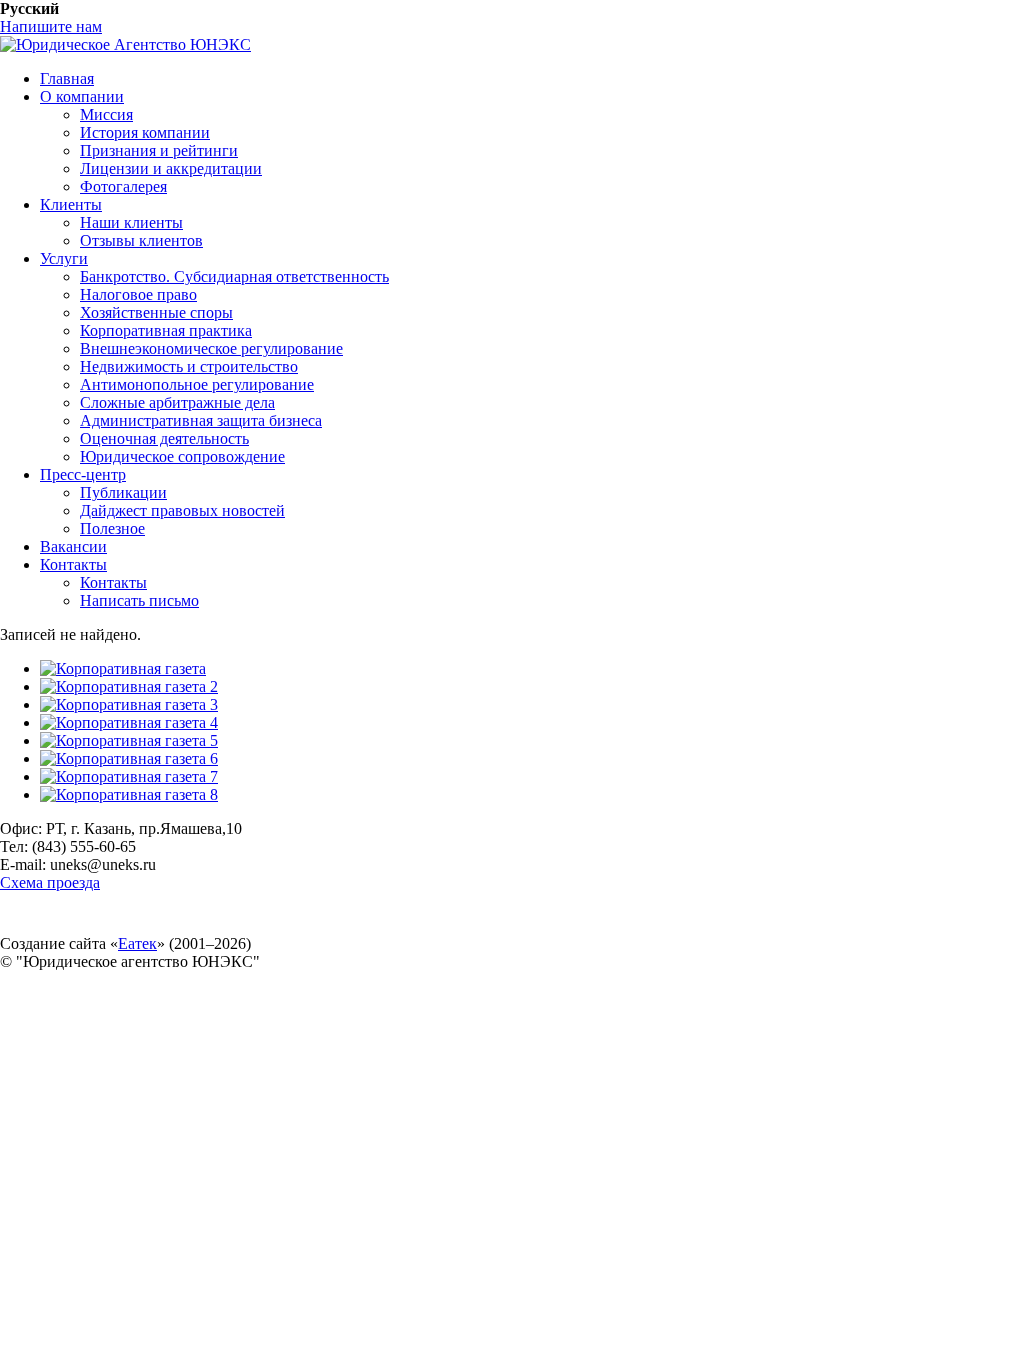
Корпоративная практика (166, 330)
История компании (145, 132)
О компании (82, 96)
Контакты (73, 564)
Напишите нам (51, 26)
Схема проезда (50, 882)
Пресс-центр (83, 474)
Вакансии (73, 546)
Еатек (137, 943)
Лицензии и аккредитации (171, 168)
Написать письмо (139, 600)
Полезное (112, 528)
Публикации (123, 492)
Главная (67, 78)
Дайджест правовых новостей (182, 510)
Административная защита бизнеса (201, 420)
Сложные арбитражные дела (177, 402)
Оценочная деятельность (164, 438)
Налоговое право (138, 294)
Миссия (106, 114)
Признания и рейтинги (159, 150)
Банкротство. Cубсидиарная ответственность (234, 276)
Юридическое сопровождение (182, 456)
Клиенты (71, 204)
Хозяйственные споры (156, 312)
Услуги (64, 258)
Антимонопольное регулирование (197, 384)
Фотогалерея (123, 186)
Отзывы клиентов (141, 240)
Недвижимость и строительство (189, 366)
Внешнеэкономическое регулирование (211, 348)
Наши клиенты (131, 222)
